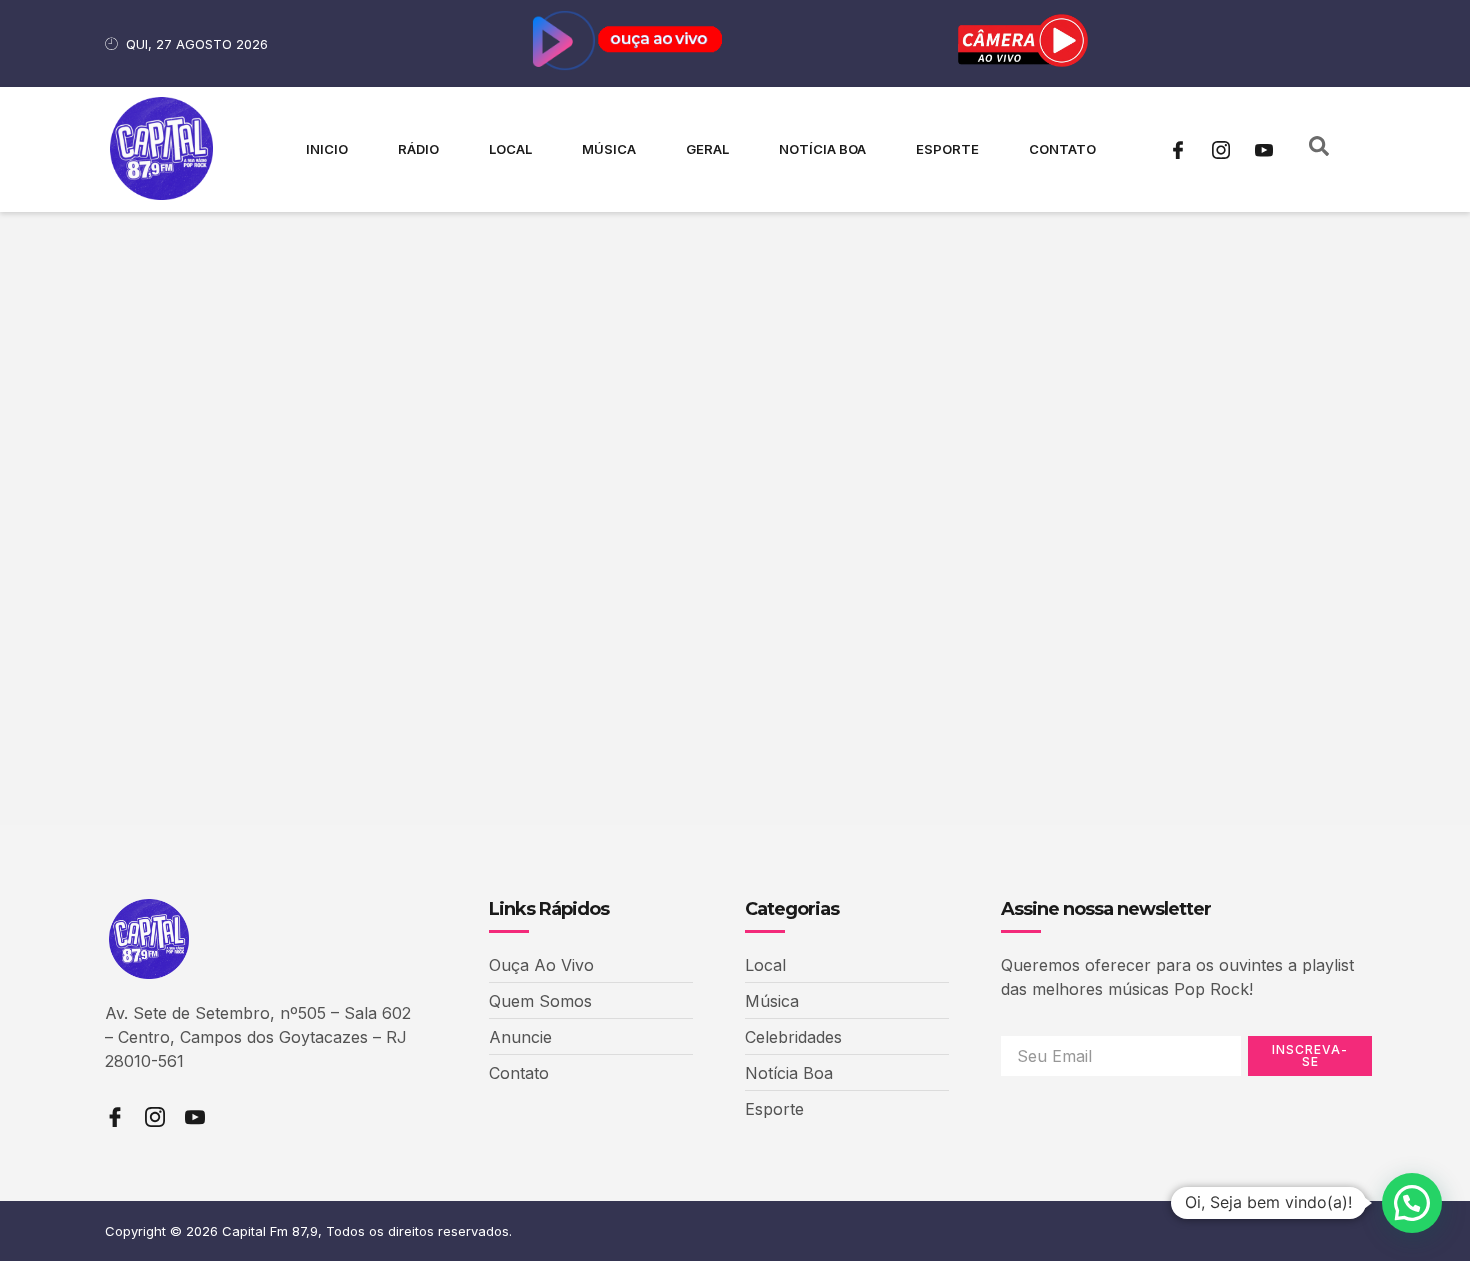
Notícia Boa (822, 149)
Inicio (327, 149)
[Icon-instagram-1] (1221, 150)
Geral (707, 149)
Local (510, 149)
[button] (1412, 1203)
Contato (1062, 149)
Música (609, 149)
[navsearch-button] (1319, 150)
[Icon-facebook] (1178, 150)
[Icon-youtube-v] (1264, 150)
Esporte (947, 149)
